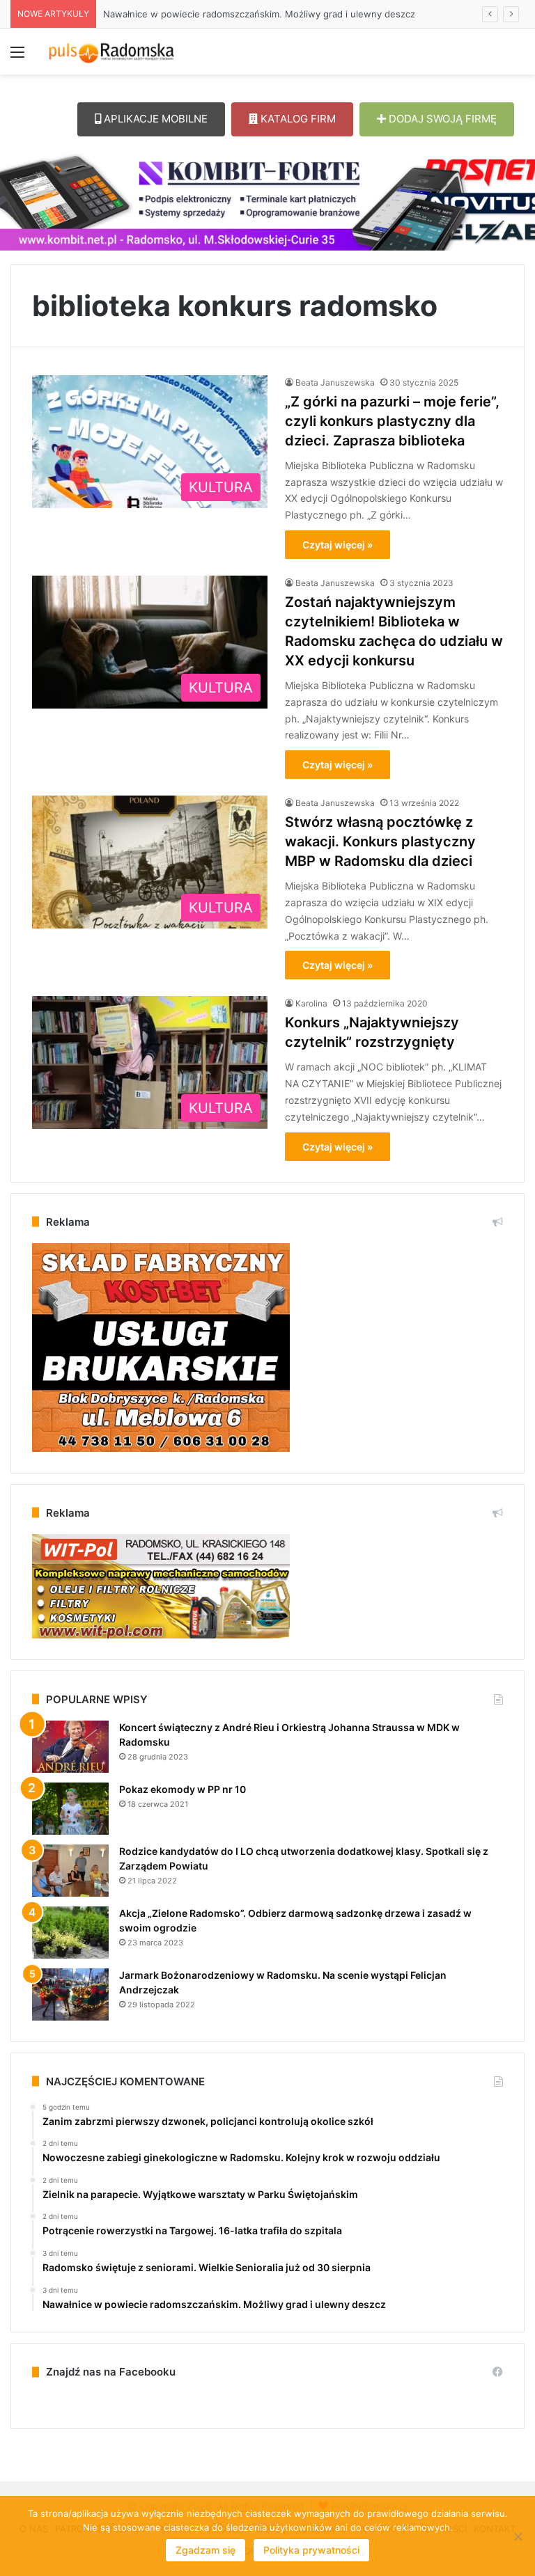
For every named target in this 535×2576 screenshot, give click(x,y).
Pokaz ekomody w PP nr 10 (183, 1789)
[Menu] (17, 57)
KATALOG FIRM (297, 119)
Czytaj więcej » (338, 545)
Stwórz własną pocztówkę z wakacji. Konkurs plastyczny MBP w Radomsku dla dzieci (380, 841)
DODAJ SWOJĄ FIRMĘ (441, 119)
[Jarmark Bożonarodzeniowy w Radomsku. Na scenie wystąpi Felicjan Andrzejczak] (70, 1994)
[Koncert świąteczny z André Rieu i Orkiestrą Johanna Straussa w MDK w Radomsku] (70, 1747)
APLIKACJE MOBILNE (154, 119)
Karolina (311, 1003)
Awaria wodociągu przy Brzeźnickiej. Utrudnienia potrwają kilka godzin (256, 14)
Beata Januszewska (335, 382)
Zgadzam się (206, 2550)
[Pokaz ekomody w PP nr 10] (70, 1809)
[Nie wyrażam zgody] (518, 2536)
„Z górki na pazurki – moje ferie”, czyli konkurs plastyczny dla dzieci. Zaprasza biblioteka (392, 421)
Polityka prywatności (311, 2550)
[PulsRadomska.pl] (111, 52)
